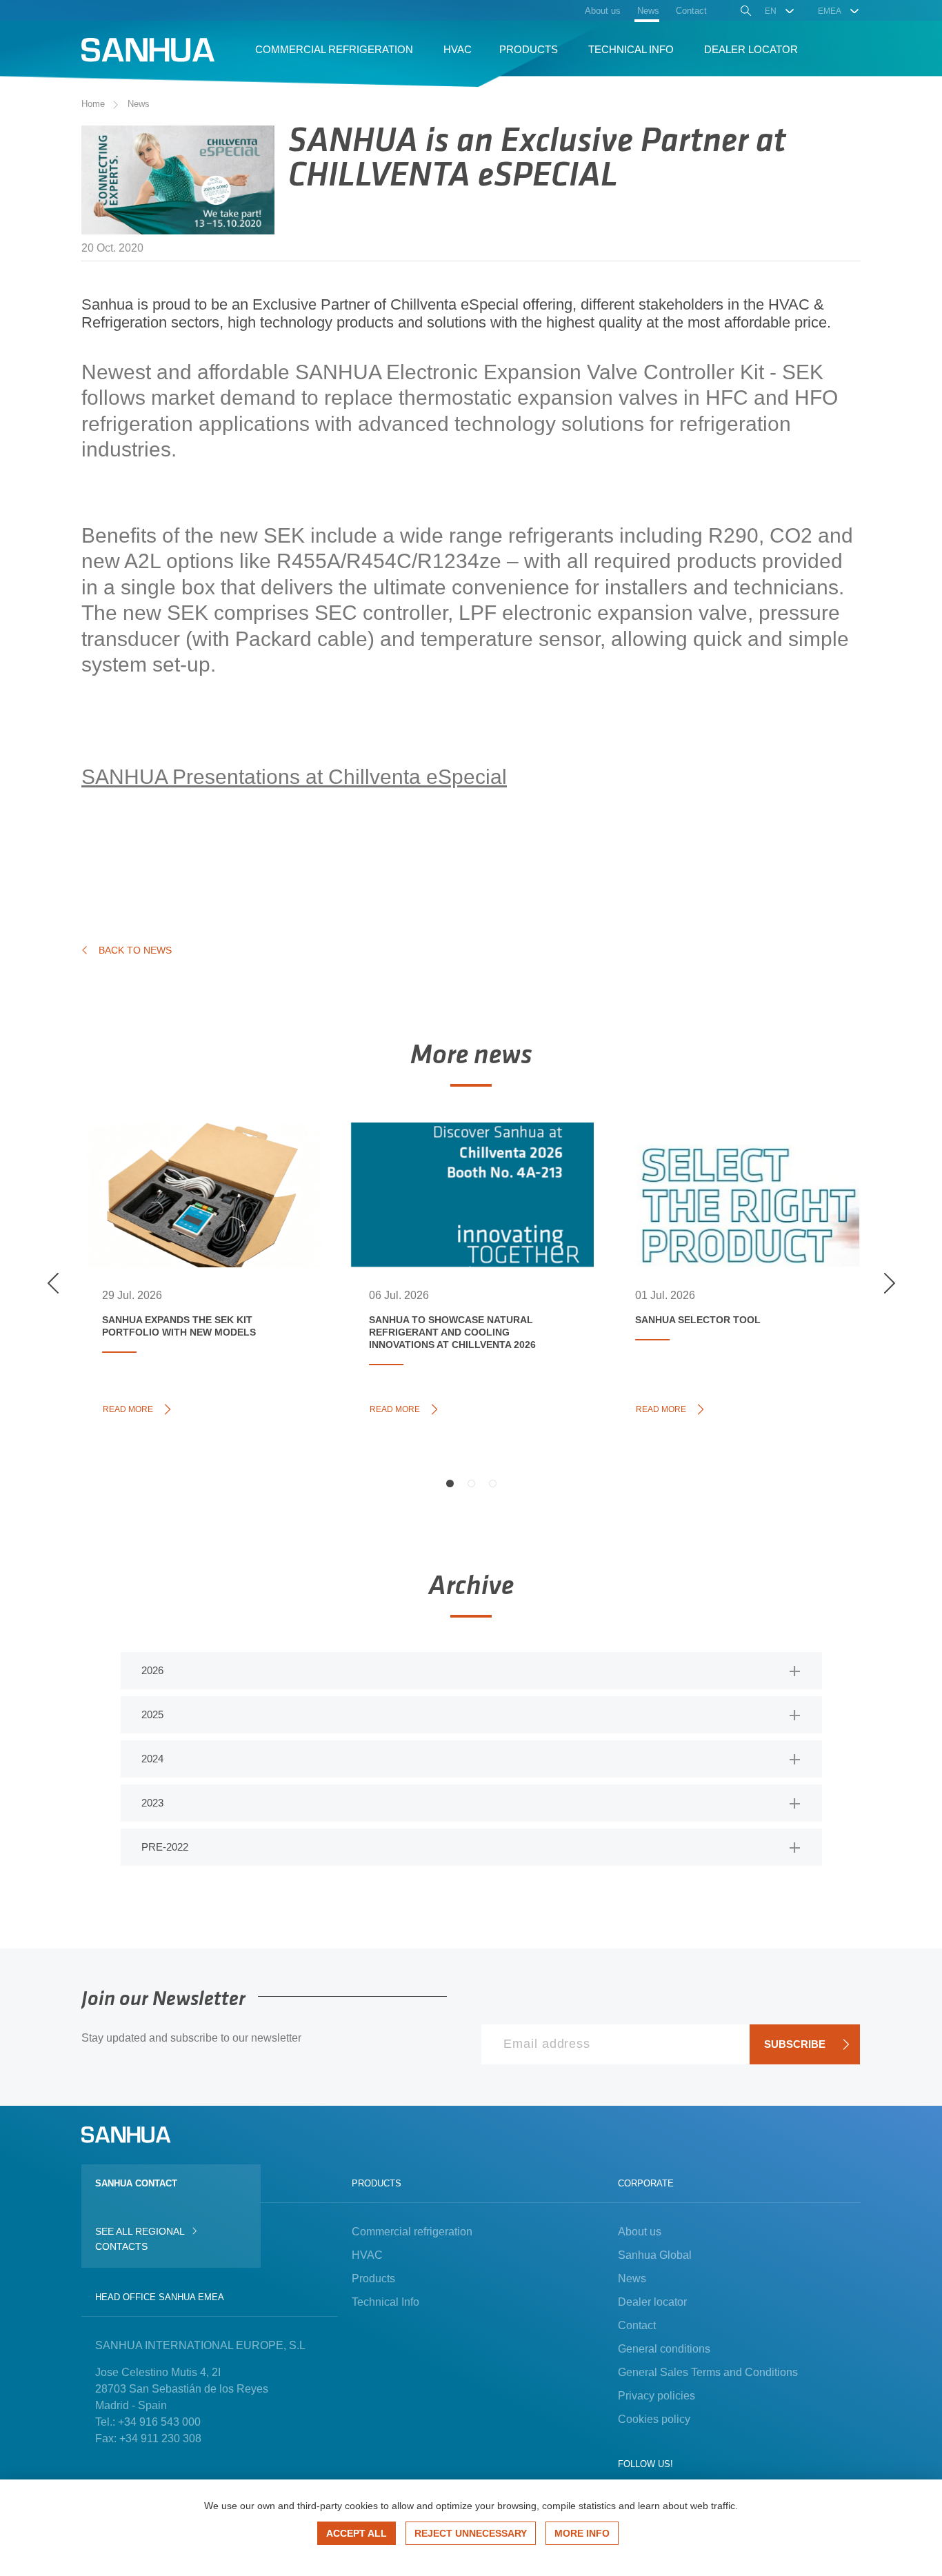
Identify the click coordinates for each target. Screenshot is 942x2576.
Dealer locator (652, 2302)
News (139, 104)
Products (373, 2278)
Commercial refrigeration (412, 2232)
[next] (889, 1283)
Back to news (135, 950)
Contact (637, 2325)
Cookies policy (654, 2419)
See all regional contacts (140, 2239)
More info (582, 2533)
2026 (152, 1670)
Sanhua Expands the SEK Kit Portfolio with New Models (194, 1173)
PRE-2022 (165, 1847)
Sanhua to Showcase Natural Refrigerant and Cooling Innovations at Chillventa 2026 (466, 1180)
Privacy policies (657, 2396)
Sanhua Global (655, 2255)
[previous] (53, 1283)
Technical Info (385, 2302)
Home (93, 104)
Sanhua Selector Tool (722, 1158)
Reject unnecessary (471, 2533)
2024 (152, 1759)
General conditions (664, 2349)
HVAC (367, 2255)
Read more (132, 1408)
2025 (152, 1714)
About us (640, 2232)
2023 (152, 1803)
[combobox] (780, 11)
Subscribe (795, 2044)
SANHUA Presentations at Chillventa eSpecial (294, 777)
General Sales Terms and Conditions (708, 2372)
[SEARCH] (744, 12)
